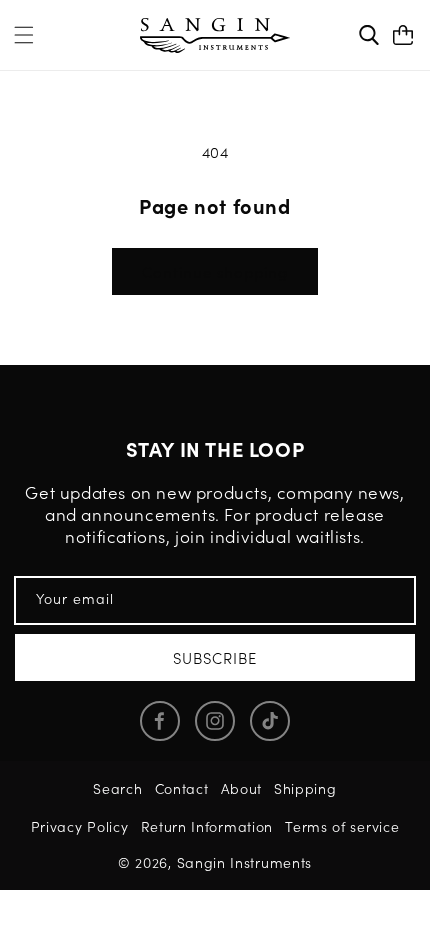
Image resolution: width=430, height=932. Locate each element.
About (242, 788)
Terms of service (342, 826)
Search (117, 788)
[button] (24, 35)
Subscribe (215, 657)
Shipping (305, 788)
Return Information (207, 826)
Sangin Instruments (245, 862)
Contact (182, 788)
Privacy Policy (80, 826)
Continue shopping (215, 271)
